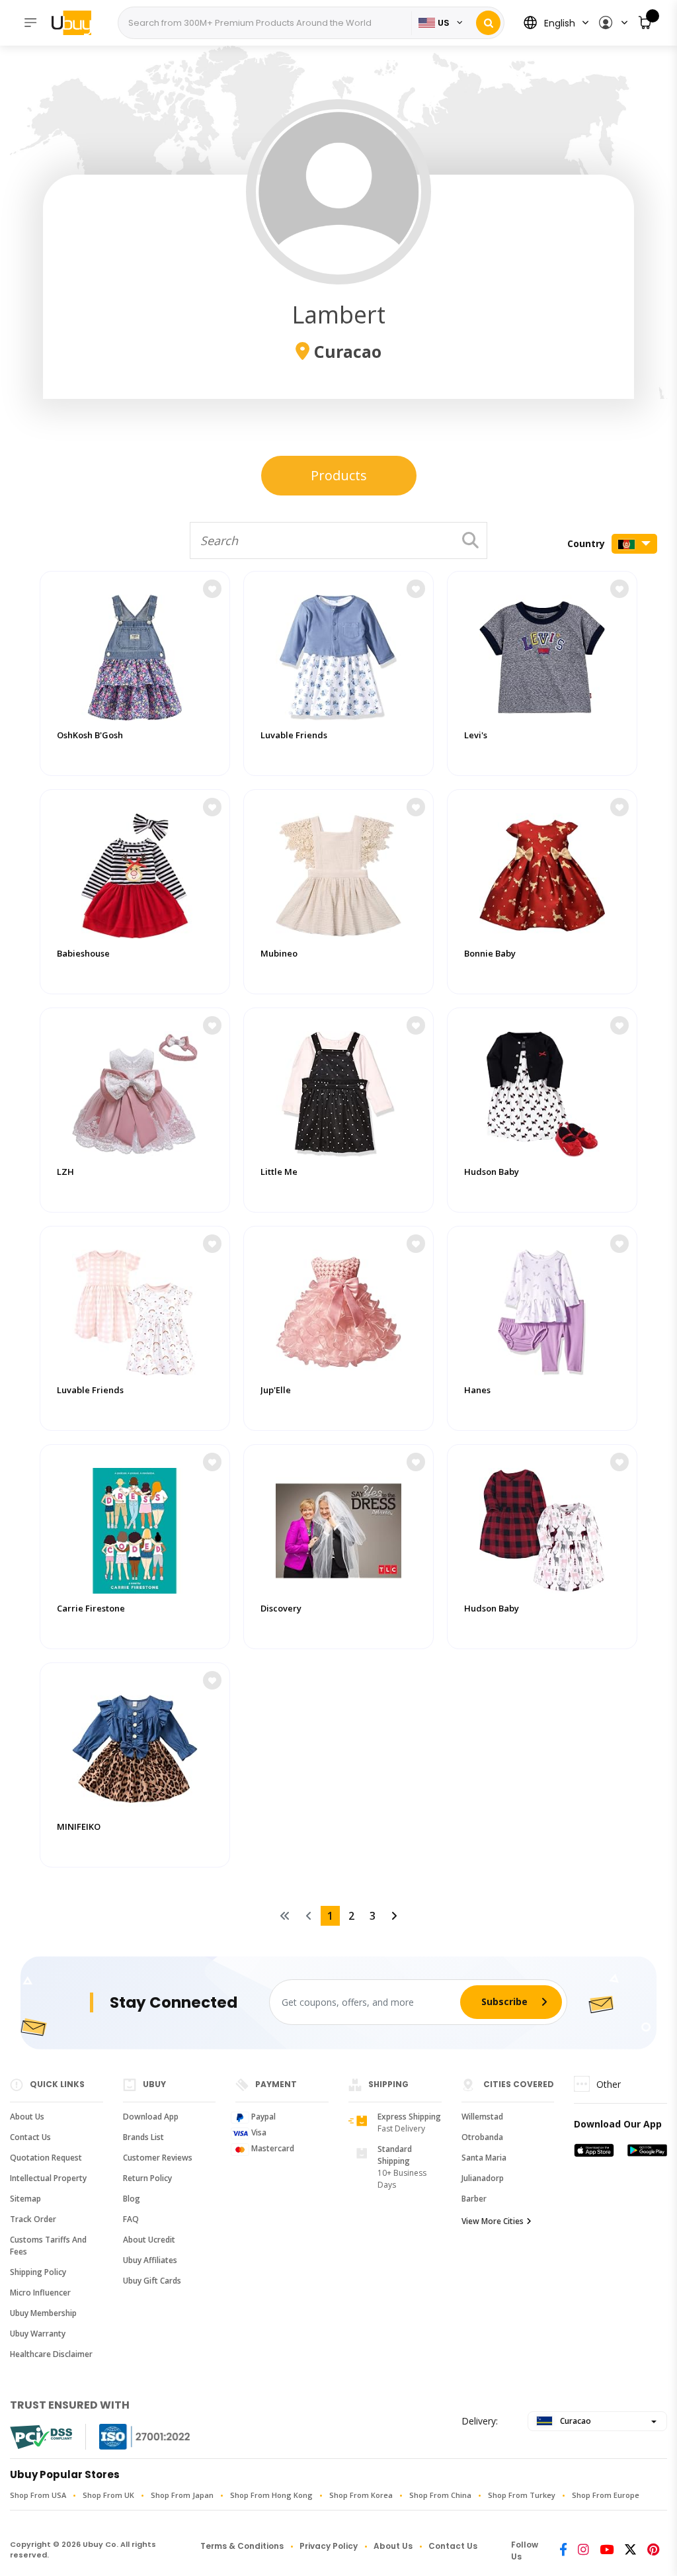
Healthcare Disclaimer (51, 2354)
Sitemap (25, 2199)
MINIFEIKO (79, 1827)
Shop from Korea (361, 2495)
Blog (132, 2199)
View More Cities (493, 2221)
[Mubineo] (338, 873)
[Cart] (646, 23)
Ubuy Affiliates (150, 2260)
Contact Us (30, 2137)
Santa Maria (484, 2158)
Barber (474, 2199)
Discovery (281, 1609)
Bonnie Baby (490, 954)
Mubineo (279, 954)
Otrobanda (482, 2137)
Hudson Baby (492, 1172)
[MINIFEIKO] (135, 1746)
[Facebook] (563, 2551)
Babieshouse (83, 954)
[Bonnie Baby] (542, 873)
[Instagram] (583, 2551)
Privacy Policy (329, 2546)
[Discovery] (338, 1527)
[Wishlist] (212, 589)
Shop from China (440, 2495)
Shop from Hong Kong (271, 2495)
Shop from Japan (182, 2495)
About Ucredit (149, 2240)
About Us (27, 2117)
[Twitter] (630, 2551)
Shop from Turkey (522, 2495)
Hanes (477, 1390)
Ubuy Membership (43, 2313)
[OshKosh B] (135, 654)
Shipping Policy (38, 2272)
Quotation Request (46, 2158)
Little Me (279, 1172)
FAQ (131, 2219)
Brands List (143, 2137)
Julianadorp (483, 2178)
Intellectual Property (48, 2178)
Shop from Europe (606, 2495)
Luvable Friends (294, 735)
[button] (613, 23)
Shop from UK (108, 2495)
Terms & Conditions (242, 2546)
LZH (65, 1172)
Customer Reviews (158, 2158)
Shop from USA (38, 2495)
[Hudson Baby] (542, 1091)
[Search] (488, 23)
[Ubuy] (78, 22)
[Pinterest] (653, 2551)
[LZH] (135, 1091)
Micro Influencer (40, 2293)
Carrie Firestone (91, 1609)
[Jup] (338, 1309)
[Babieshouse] (135, 873)
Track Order (33, 2219)
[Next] (394, 1916)
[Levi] (542, 654)
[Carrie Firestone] (135, 1527)
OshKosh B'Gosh (90, 735)
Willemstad (482, 2117)
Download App (151, 2117)
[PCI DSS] (41, 2437)
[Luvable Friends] (338, 654)
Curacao (575, 2421)
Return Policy (147, 2178)
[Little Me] (338, 1091)
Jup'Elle (276, 1390)
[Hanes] (542, 1309)
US (444, 23)
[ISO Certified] (132, 2437)
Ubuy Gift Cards (152, 2281)
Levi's (476, 735)
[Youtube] (607, 2551)
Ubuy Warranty (38, 2334)
